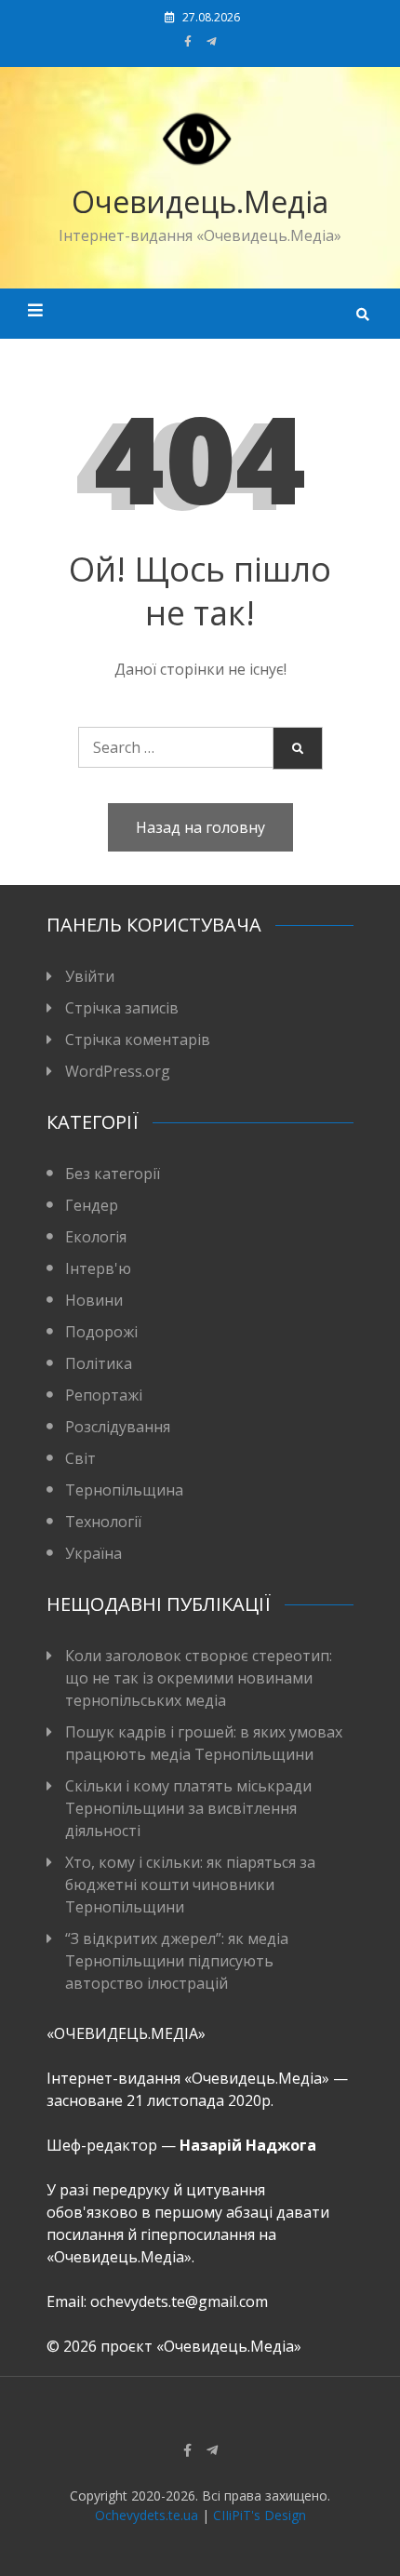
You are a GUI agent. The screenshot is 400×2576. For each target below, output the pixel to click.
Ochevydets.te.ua (147, 2515)
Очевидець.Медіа (200, 201)
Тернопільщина (124, 1490)
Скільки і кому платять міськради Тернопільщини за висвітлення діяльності (188, 1808)
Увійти (90, 976)
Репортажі (104, 1395)
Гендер (92, 1205)
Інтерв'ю (98, 1268)
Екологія (96, 1237)
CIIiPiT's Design (260, 2515)
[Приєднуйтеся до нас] (212, 41)
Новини (94, 1300)
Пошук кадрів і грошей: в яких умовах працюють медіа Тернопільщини (204, 1743)
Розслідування (118, 1427)
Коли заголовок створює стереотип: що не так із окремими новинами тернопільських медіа (199, 1678)
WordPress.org (118, 1071)
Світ (80, 1458)
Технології (103, 1522)
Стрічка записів (122, 1008)
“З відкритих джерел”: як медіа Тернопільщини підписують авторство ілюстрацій (177, 1961)
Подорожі (101, 1332)
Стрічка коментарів (138, 1040)
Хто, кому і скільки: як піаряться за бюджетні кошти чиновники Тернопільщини (190, 1885)
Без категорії (113, 1174)
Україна (93, 1553)
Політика (99, 1363)
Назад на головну (200, 827)
